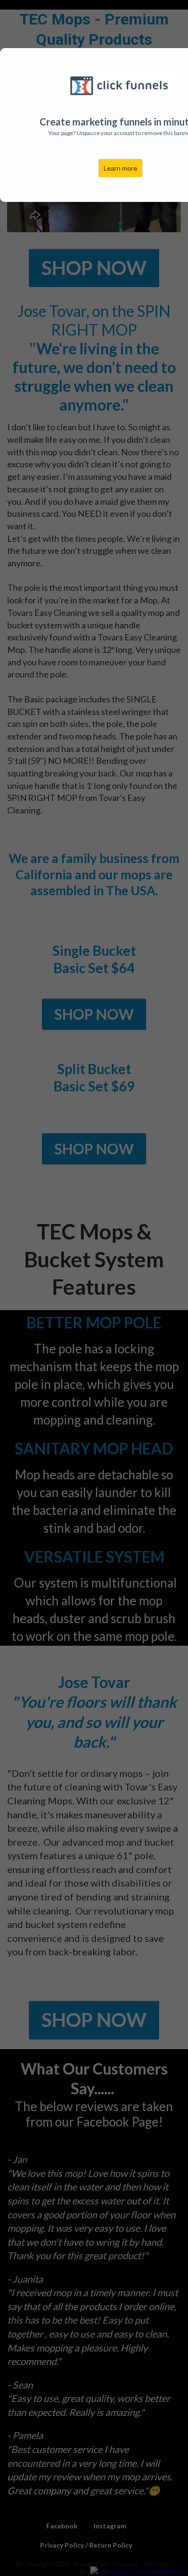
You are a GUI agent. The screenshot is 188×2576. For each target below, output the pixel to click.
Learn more (121, 168)
